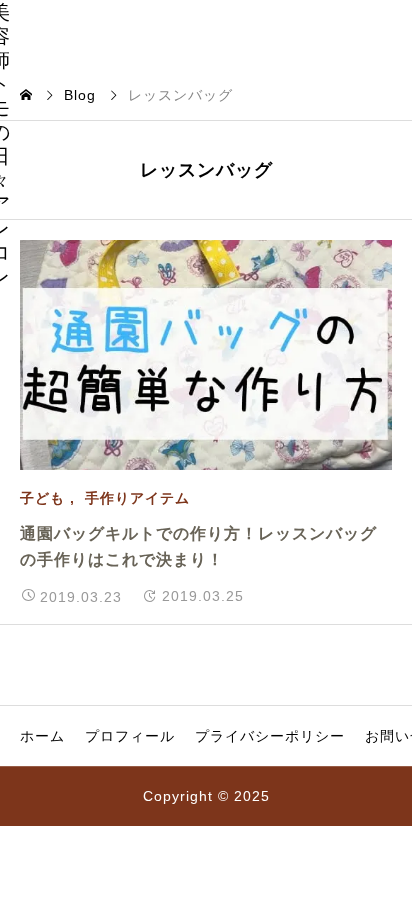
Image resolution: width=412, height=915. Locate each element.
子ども (42, 498)
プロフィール (130, 736)
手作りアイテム (137, 498)
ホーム (42, 736)
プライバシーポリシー (270, 736)
